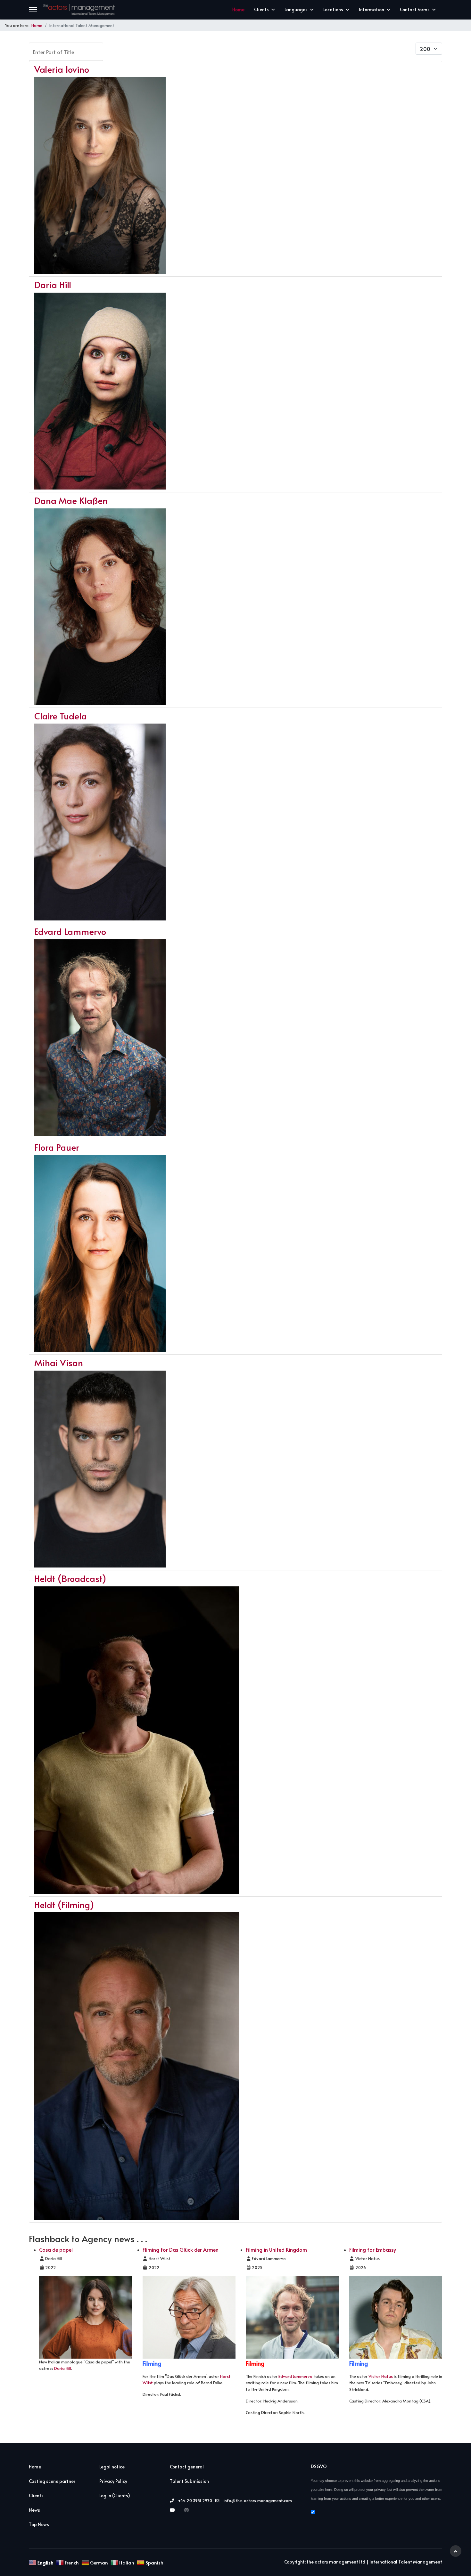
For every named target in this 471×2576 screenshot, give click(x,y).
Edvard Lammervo (70, 931)
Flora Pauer (57, 1147)
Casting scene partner (52, 2481)
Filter (120, 51)
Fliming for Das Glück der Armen (181, 2249)
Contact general (187, 2467)
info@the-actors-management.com (258, 2500)
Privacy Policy (113, 2481)
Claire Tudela (61, 716)
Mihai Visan (59, 1362)
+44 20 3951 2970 (195, 2500)
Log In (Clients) (115, 2495)
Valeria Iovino (62, 69)
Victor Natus (381, 2376)
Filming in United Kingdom (276, 2249)
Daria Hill (53, 284)
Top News (39, 2524)
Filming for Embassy (373, 2249)
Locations (333, 9)
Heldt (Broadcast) (70, 1578)
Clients (261, 9)
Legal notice (112, 2467)
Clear (155, 51)
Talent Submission (189, 2481)
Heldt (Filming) (64, 1904)
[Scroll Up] (456, 2551)
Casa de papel (56, 2249)
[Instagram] (188, 2510)
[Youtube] (174, 2510)
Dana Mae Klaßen (71, 500)
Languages (296, 9)
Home (238, 9)
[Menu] (33, 10)
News (34, 2510)
